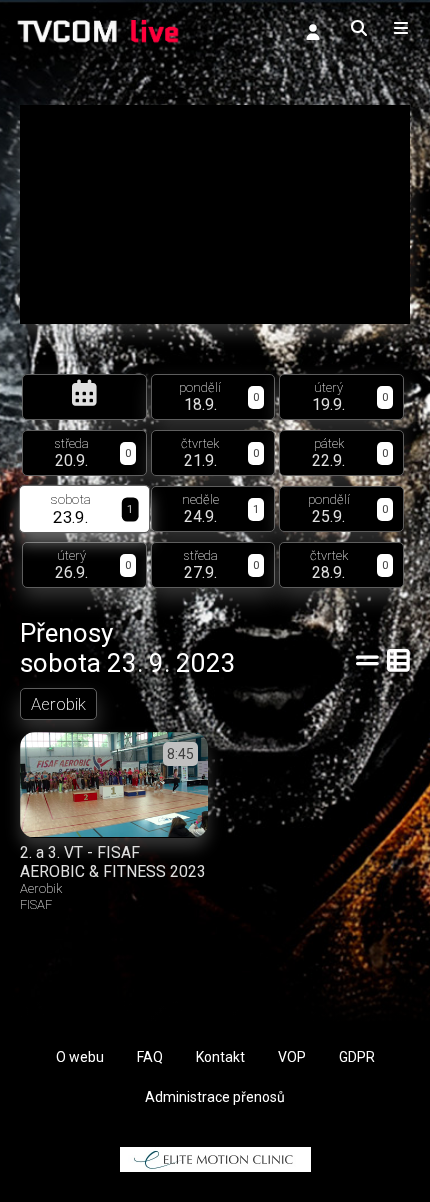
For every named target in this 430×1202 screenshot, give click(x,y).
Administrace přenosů (215, 1097)
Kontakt (220, 1057)
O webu (80, 1057)
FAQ (150, 1057)
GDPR (357, 1057)
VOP (292, 1057)
